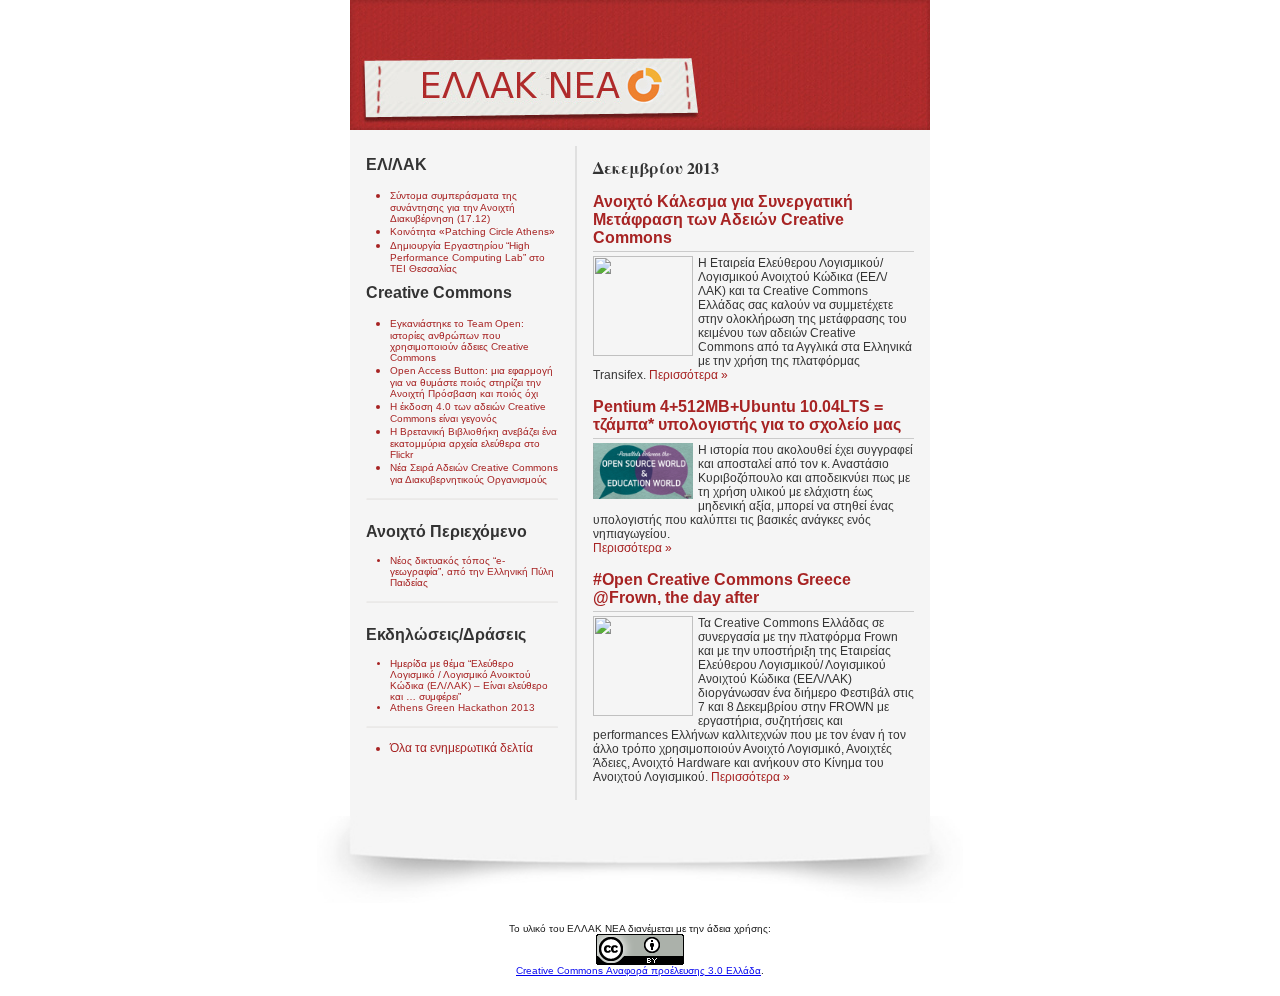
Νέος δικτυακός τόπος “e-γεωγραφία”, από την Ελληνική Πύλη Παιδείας (472, 571)
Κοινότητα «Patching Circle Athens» (472, 231)
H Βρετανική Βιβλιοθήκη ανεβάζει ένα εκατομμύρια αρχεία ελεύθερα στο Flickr (473, 443)
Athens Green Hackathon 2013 (462, 707)
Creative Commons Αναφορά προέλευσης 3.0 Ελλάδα (638, 970)
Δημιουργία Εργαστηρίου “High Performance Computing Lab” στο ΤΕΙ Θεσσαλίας (467, 257)
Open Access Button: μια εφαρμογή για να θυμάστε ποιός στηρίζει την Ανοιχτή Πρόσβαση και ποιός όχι (471, 382)
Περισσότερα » (688, 375)
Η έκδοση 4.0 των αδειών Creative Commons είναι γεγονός (468, 412)
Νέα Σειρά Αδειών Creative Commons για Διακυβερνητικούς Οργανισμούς (474, 473)
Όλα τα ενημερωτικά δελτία (461, 748)
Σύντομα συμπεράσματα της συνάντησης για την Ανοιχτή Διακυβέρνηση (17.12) (453, 207)
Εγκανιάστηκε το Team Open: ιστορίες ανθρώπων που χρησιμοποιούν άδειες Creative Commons (459, 340)
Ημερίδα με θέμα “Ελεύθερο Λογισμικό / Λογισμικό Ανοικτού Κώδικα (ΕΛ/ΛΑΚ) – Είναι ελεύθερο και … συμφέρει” (469, 680)
